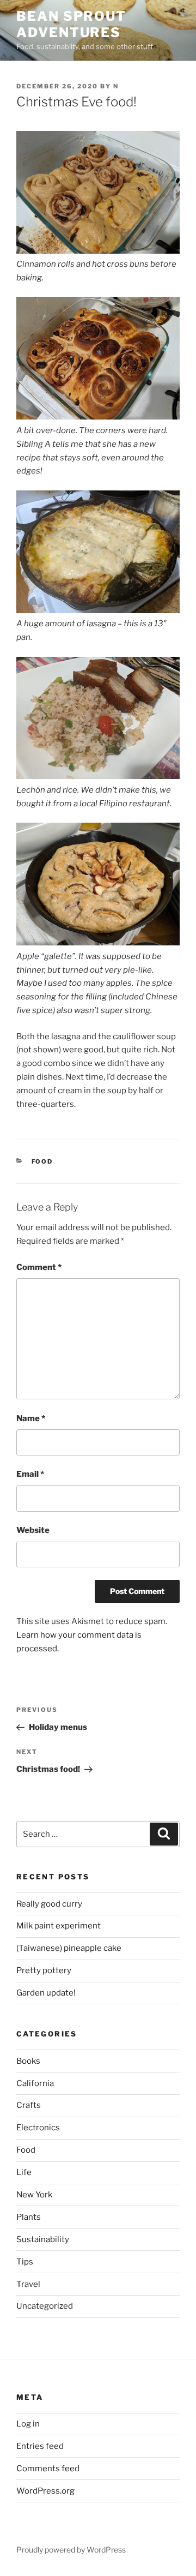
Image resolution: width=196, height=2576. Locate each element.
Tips (25, 2262)
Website (33, 1530)
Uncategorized (45, 2306)
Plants (29, 2217)
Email (30, 1474)
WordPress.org (45, 2491)
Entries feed (40, 2446)
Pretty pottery (44, 1970)
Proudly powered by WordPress (71, 2550)
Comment (39, 1267)
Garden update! (46, 1993)
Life (24, 2172)
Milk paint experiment (59, 1926)
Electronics (38, 2128)
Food (42, 1161)
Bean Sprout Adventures (71, 24)
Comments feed (48, 2469)
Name (31, 1418)
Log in (28, 2424)
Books (28, 2061)
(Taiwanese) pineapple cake (69, 1948)
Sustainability (43, 2239)
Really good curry (49, 1904)
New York (34, 2195)
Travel (28, 2284)
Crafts (29, 2105)
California (35, 2083)
